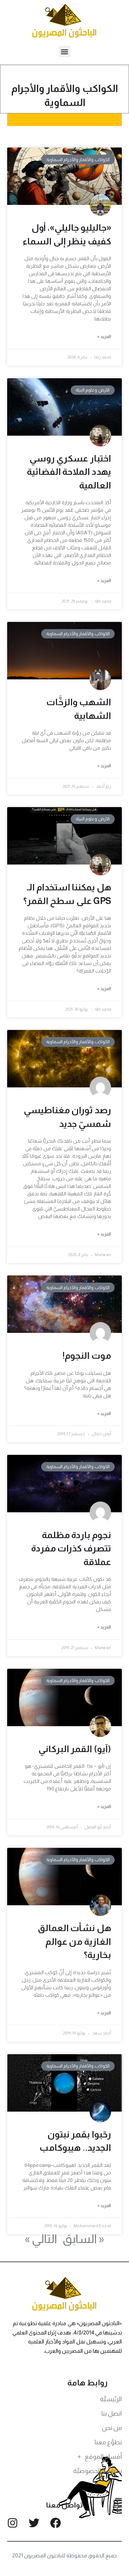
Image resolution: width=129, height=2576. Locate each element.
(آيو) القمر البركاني (75, 1749)
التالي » (41, 2239)
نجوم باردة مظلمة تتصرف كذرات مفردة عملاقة (71, 1548)
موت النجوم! (87, 1355)
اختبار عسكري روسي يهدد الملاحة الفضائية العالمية (69, 472)
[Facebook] (56, 2523)
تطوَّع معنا (108, 2442)
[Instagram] (13, 2523)
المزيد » (104, 337)
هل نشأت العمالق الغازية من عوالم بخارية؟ (74, 1941)
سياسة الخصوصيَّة (97, 2471)
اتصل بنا (112, 2413)
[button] (65, 51)
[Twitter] (34, 2523)
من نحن (112, 2428)
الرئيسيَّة (111, 2399)
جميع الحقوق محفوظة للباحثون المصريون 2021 (65, 2555)
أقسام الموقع (103, 2456)
